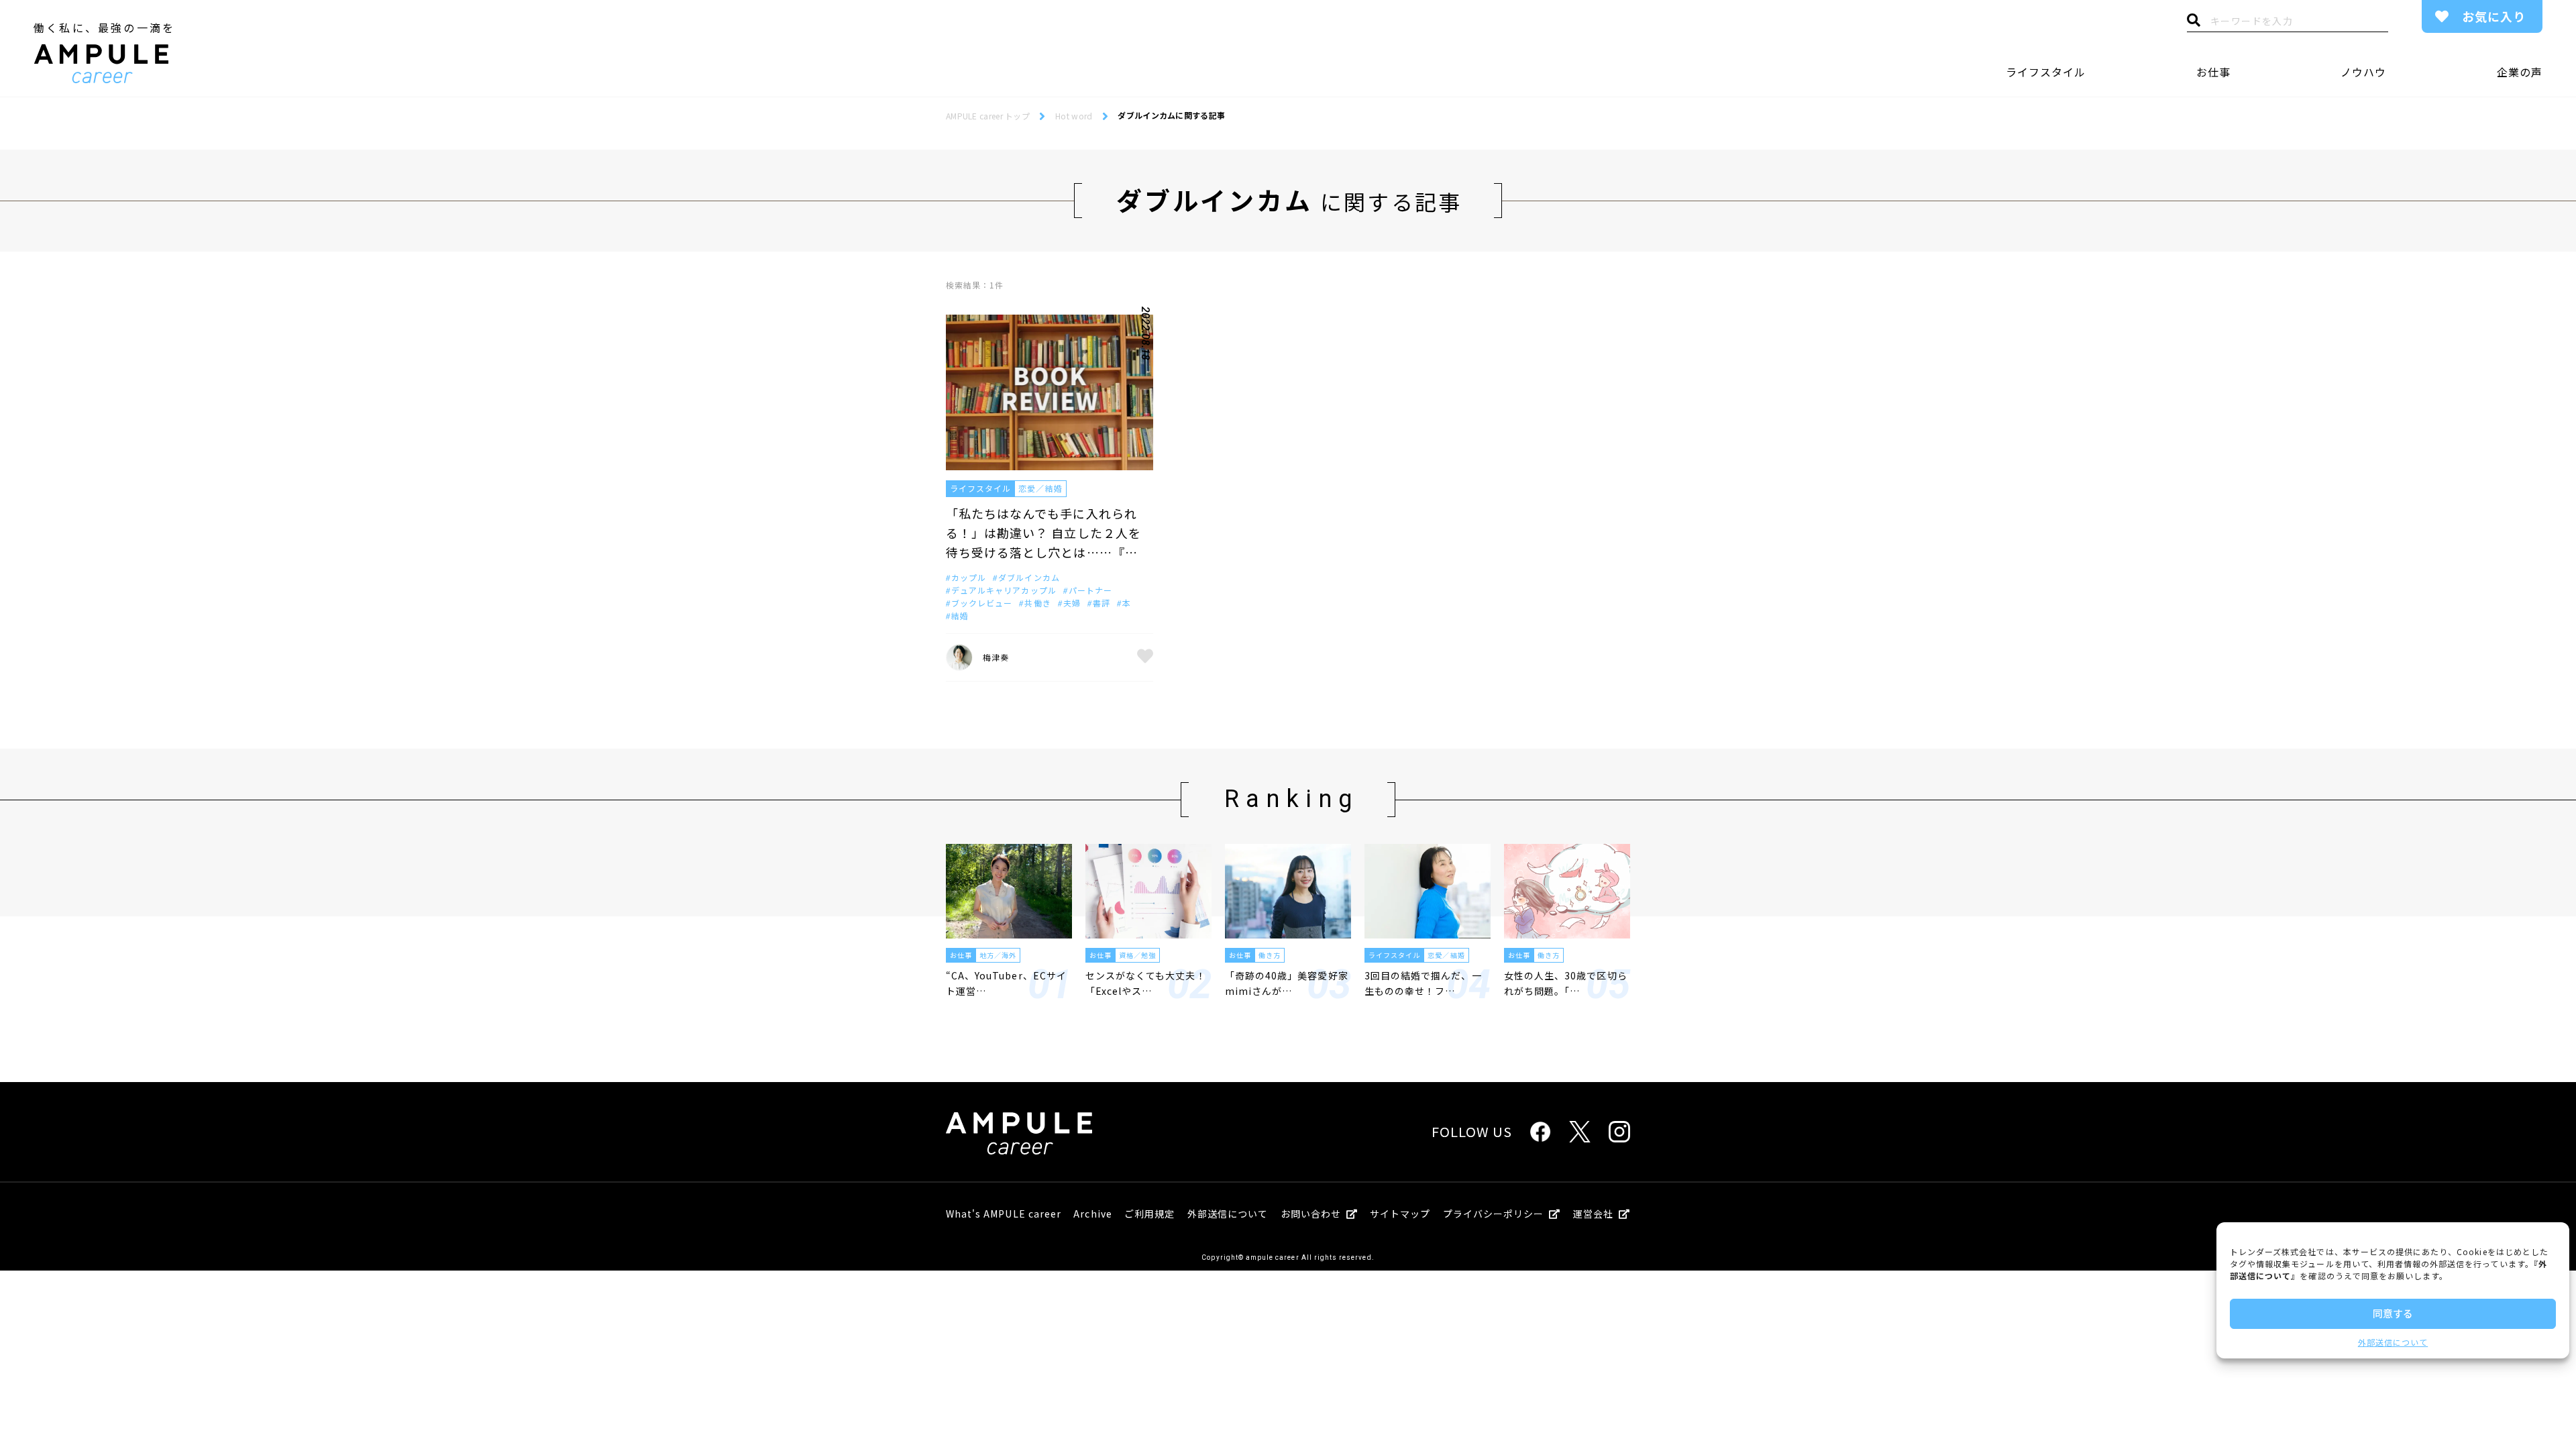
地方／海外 (998, 955)
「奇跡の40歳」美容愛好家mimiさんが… (1287, 983)
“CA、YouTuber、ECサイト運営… (1006, 983)
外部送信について (2393, 1342)
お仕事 (2213, 72)
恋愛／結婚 (1040, 488)
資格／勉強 (1137, 955)
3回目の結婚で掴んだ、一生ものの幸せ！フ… (1423, 983)
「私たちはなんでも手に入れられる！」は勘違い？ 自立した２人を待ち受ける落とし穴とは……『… (1043, 533)
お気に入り (2494, 16)
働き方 (1270, 955)
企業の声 (2520, 72)
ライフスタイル (2046, 72)
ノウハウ (2363, 72)
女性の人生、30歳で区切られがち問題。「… (1566, 983)
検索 (2194, 23)
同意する (2393, 1313)
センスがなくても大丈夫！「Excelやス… (1146, 983)
